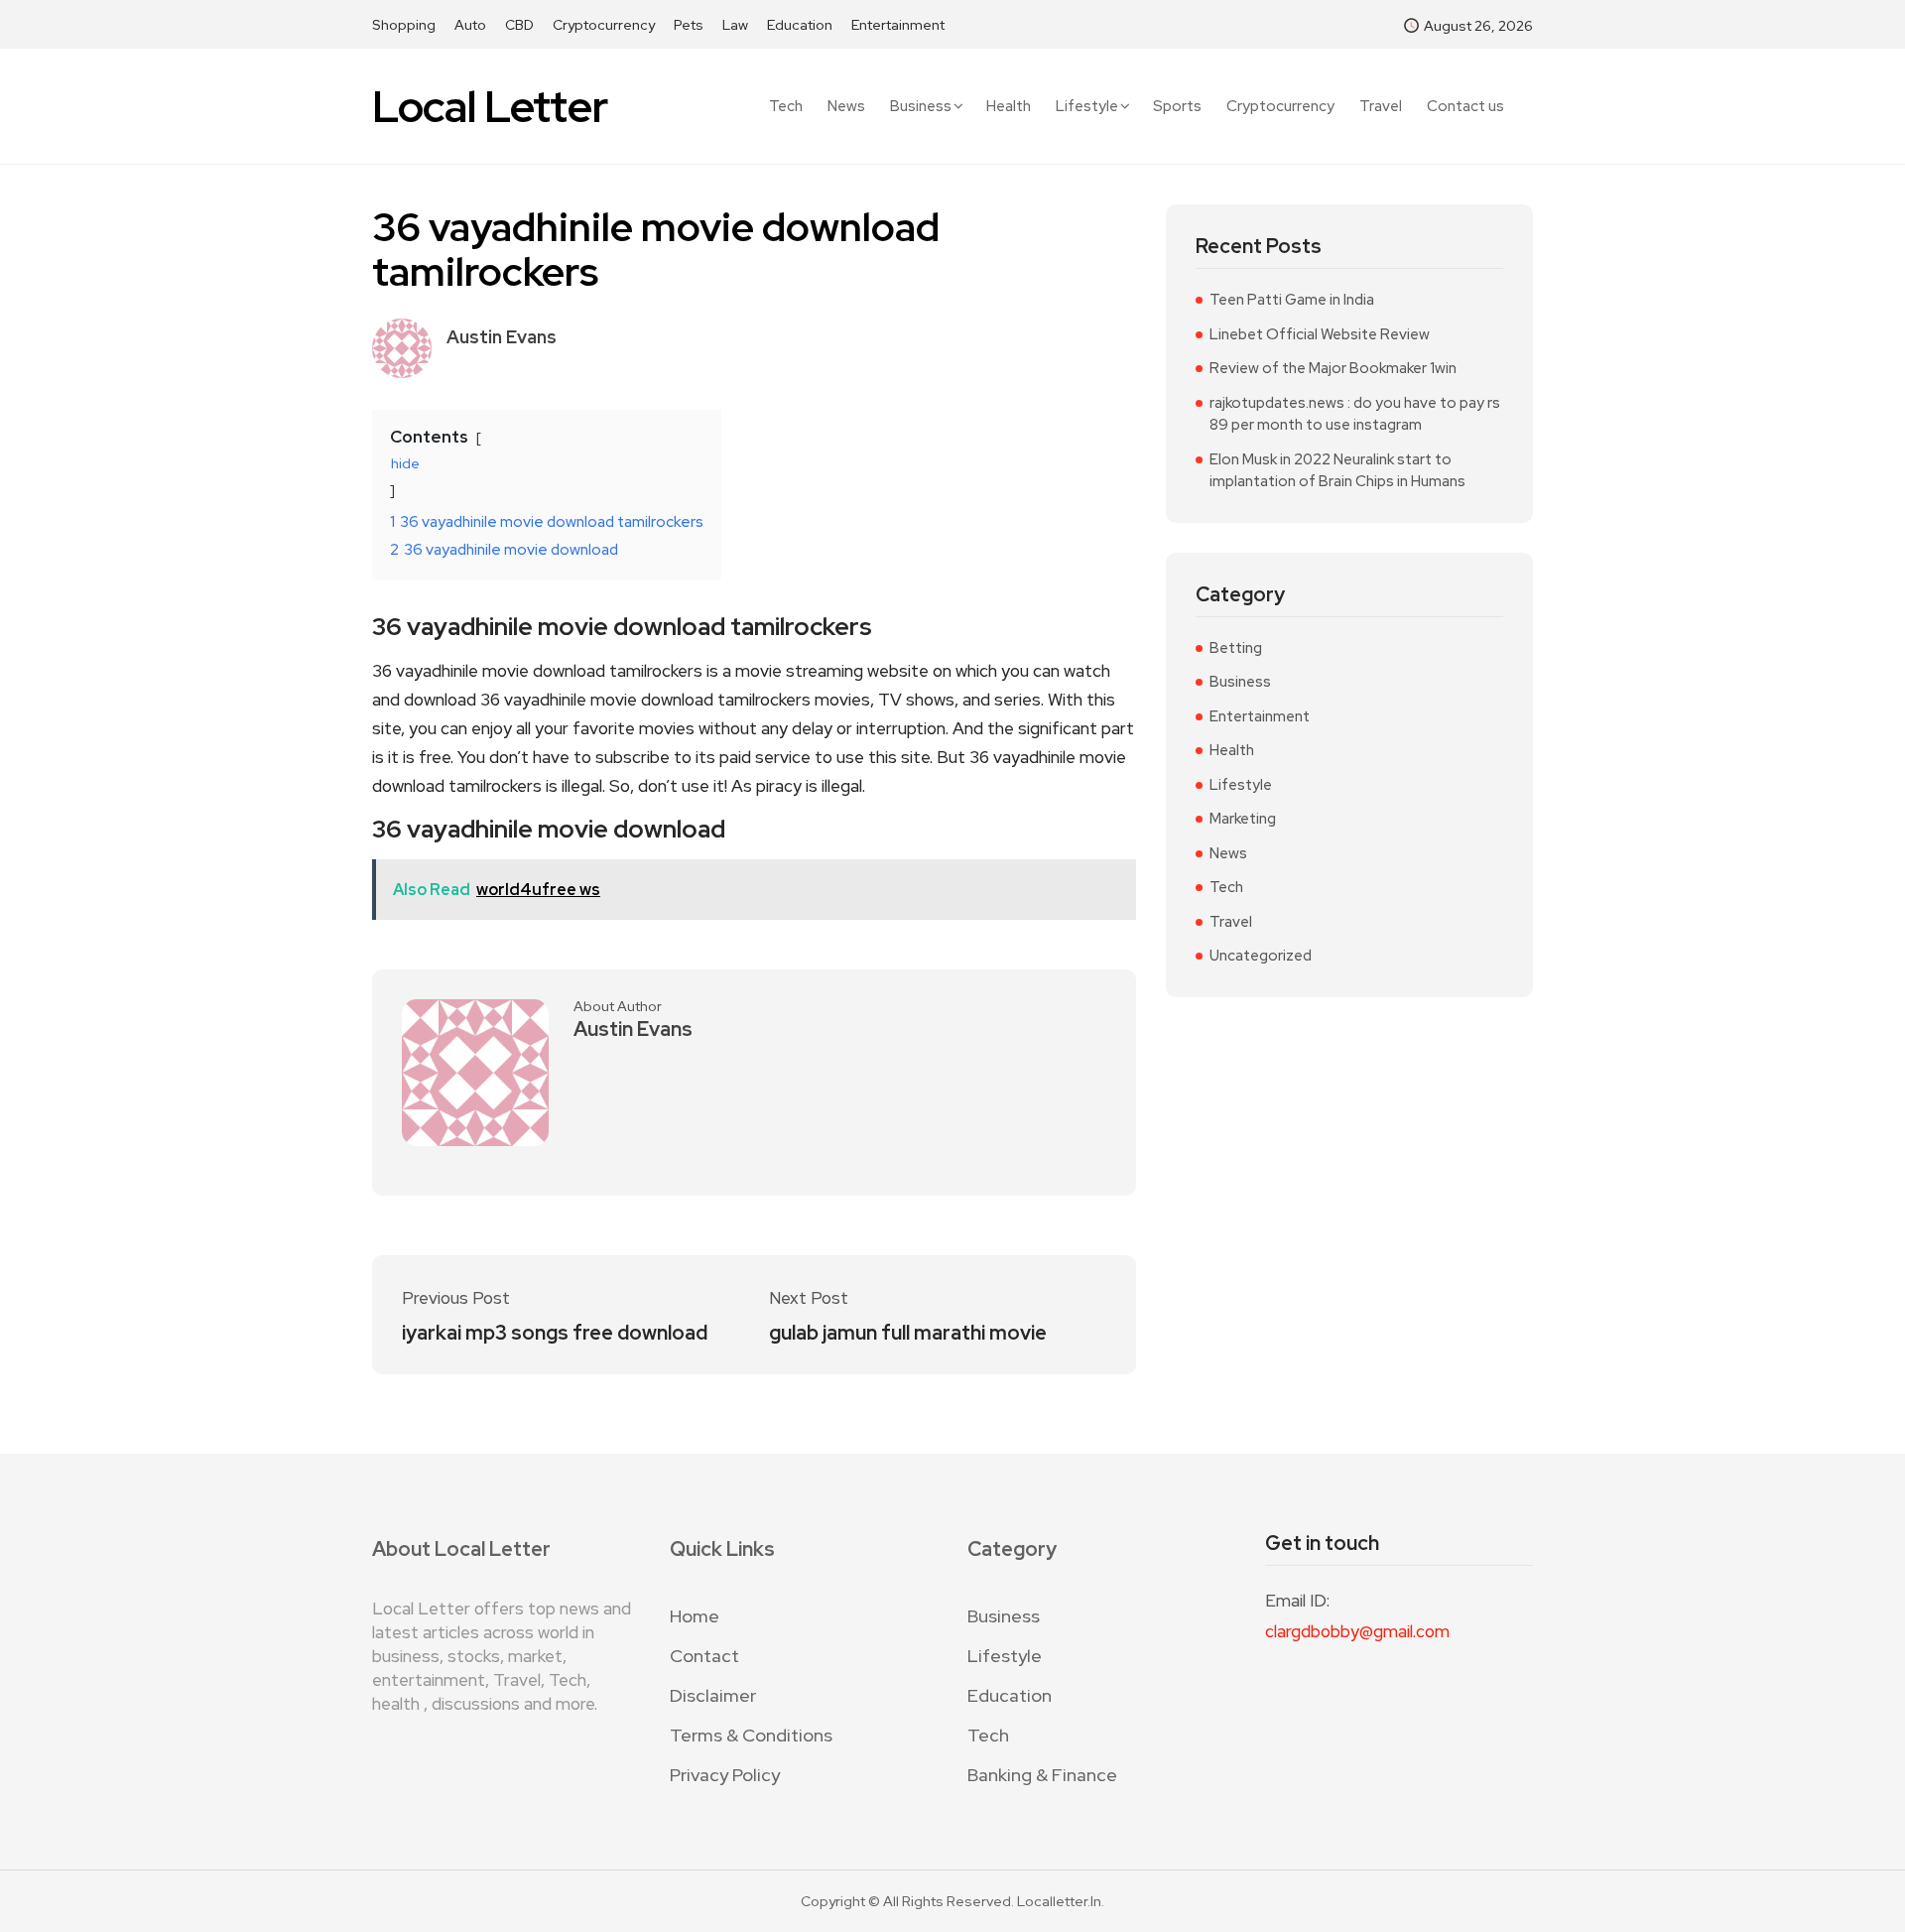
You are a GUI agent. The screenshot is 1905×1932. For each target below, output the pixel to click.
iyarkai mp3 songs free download (555, 1333)
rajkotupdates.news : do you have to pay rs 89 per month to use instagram (1355, 414)
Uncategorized (1261, 956)
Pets (689, 25)
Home (695, 1616)
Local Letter (490, 107)
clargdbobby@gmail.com (1357, 1631)
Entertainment (898, 25)
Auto (470, 25)
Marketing (1243, 819)
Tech (786, 107)
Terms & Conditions (751, 1735)
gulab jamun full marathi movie (908, 1333)
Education (800, 25)
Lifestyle (1087, 106)
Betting (1236, 648)
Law (735, 25)
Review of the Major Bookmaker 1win (1333, 368)
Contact (704, 1656)
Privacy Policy (725, 1775)
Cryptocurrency (604, 25)
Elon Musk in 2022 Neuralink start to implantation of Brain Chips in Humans (1337, 471)
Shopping (404, 25)
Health (1009, 107)
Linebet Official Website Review (1320, 334)
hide (405, 463)
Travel (1381, 107)
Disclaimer (713, 1695)
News (846, 107)
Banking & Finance (1042, 1775)
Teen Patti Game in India (1292, 300)
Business (921, 106)
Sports (1177, 107)
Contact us (1465, 107)
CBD (519, 25)
